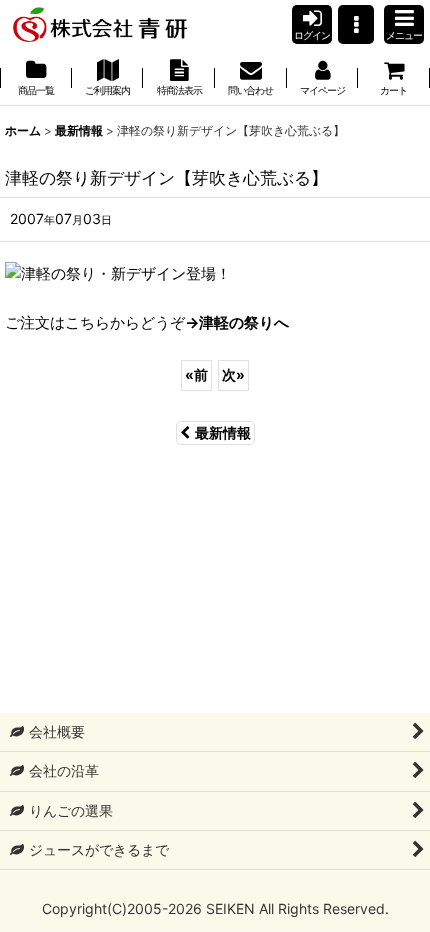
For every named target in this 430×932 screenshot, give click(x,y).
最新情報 (223, 432)
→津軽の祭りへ (237, 322)
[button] (356, 24)
